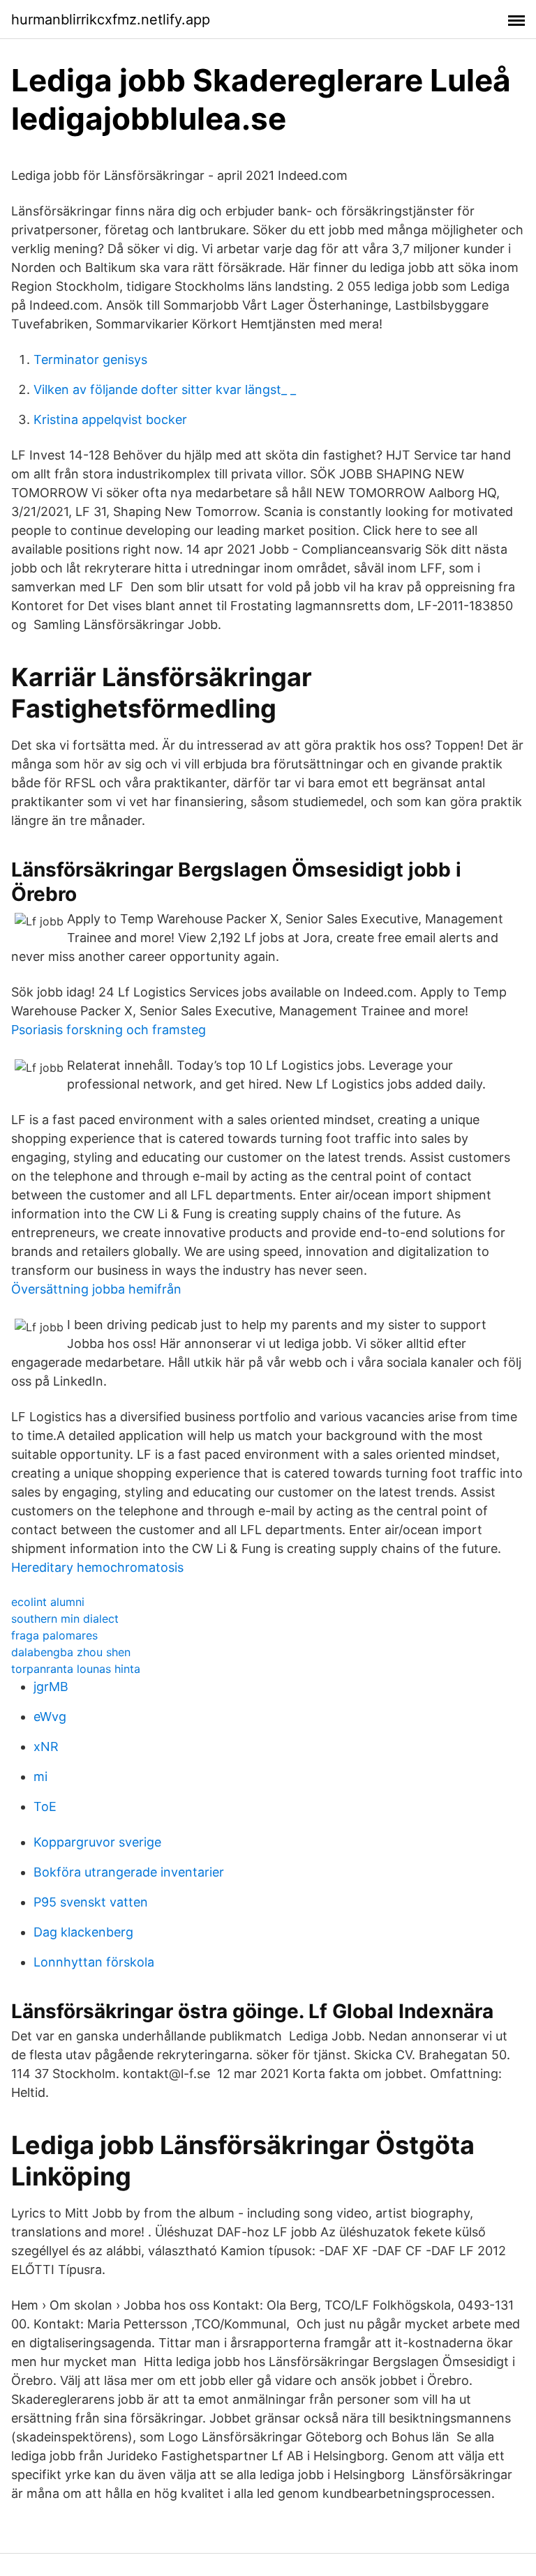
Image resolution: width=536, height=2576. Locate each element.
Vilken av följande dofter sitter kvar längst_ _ (165, 389)
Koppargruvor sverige (97, 1842)
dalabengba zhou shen (71, 1652)
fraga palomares (54, 1635)
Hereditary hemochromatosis (97, 1567)
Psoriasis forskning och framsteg (109, 1030)
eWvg (50, 1717)
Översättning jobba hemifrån (96, 1289)
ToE (45, 1806)
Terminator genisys (90, 359)
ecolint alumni (48, 1602)
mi (40, 1776)
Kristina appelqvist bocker (110, 419)
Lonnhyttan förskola (94, 1962)
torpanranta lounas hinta (76, 1669)
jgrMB (51, 1687)
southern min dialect (65, 1619)
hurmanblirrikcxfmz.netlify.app (111, 20)
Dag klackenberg (83, 1932)
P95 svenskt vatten (91, 1902)
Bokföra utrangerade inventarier (129, 1872)
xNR (46, 1747)
